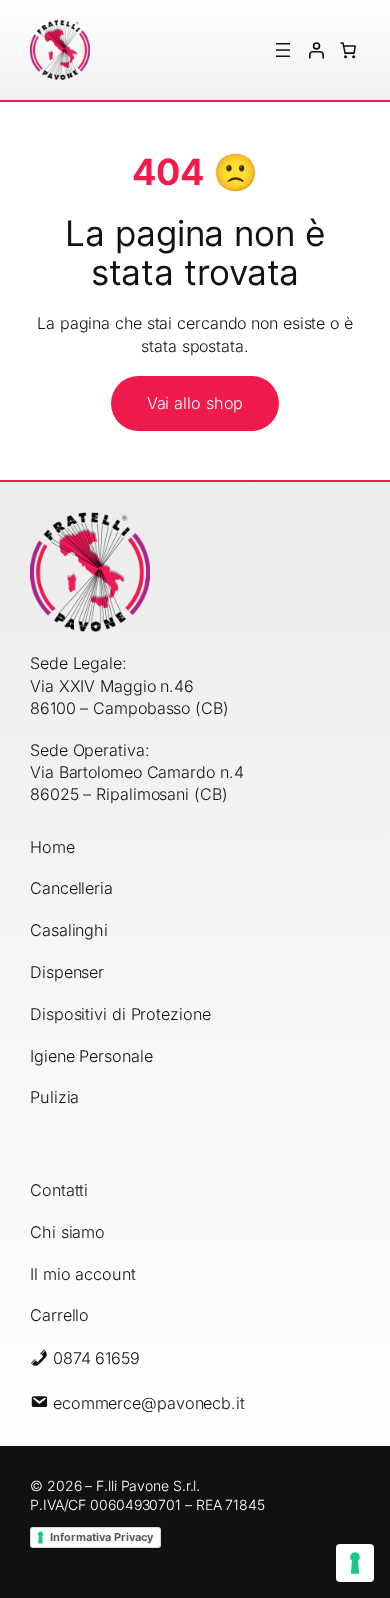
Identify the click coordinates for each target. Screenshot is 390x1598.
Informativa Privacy (101, 1537)
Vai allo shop (195, 403)
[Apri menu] (283, 50)
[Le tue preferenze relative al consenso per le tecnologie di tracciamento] (355, 1563)
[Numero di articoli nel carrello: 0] (348, 50)
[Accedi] (315, 50)
